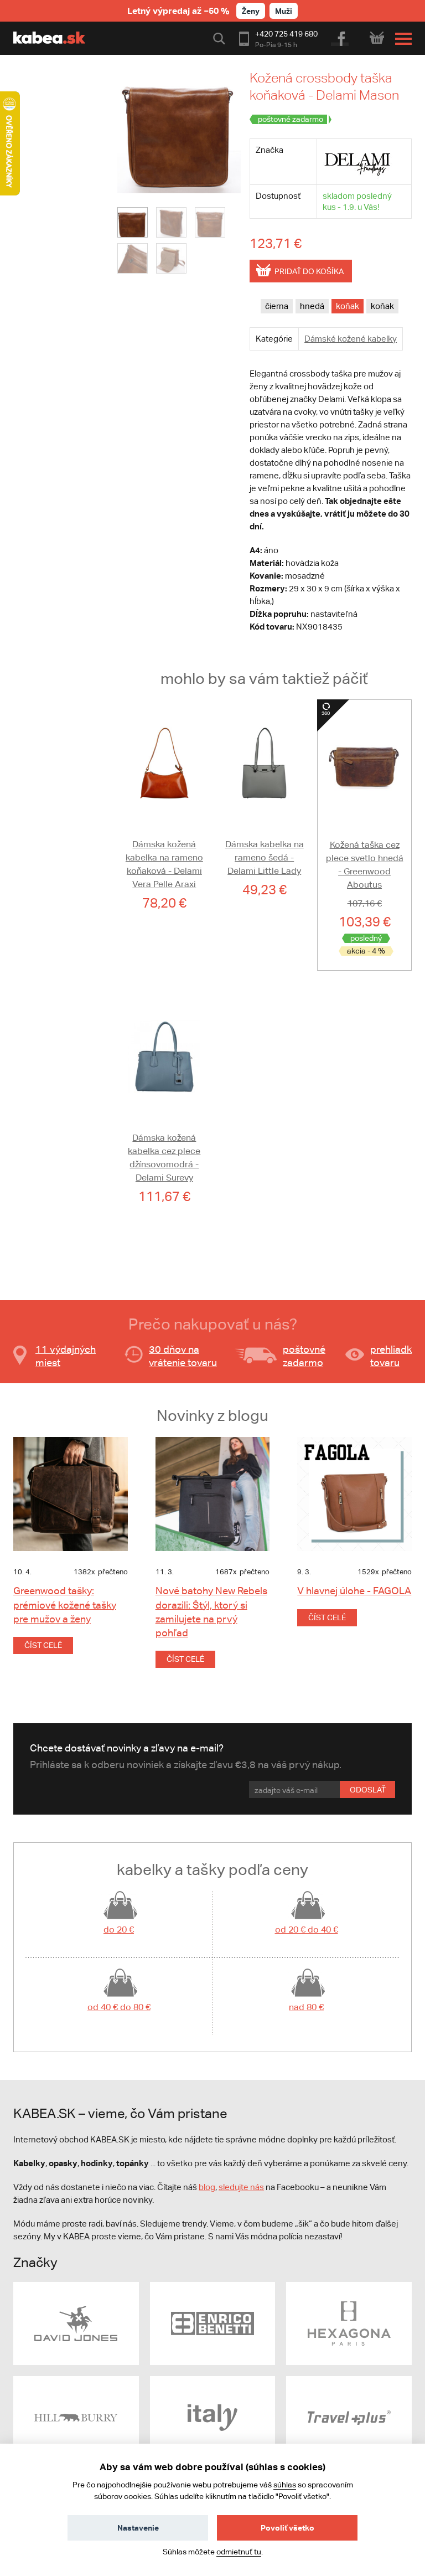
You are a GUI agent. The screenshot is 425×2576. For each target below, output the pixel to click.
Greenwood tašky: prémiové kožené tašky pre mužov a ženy (65, 1604)
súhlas (285, 2485)
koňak (348, 306)
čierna (277, 306)
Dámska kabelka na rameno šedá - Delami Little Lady (265, 857)
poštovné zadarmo (304, 1356)
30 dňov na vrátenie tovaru (183, 1356)
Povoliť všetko (287, 2528)
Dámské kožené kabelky (351, 339)
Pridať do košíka (309, 271)
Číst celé (43, 1645)
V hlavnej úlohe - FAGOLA (354, 1591)
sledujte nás (241, 2187)
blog (207, 2187)
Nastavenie (138, 2528)
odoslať (368, 1790)
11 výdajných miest (66, 1356)
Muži (284, 11)
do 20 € (119, 1930)
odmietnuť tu (239, 2552)
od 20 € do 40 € (307, 1930)
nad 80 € (306, 2007)
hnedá (312, 306)
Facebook (341, 37)
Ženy (251, 11)
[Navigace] (401, 39)
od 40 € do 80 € (119, 2007)
